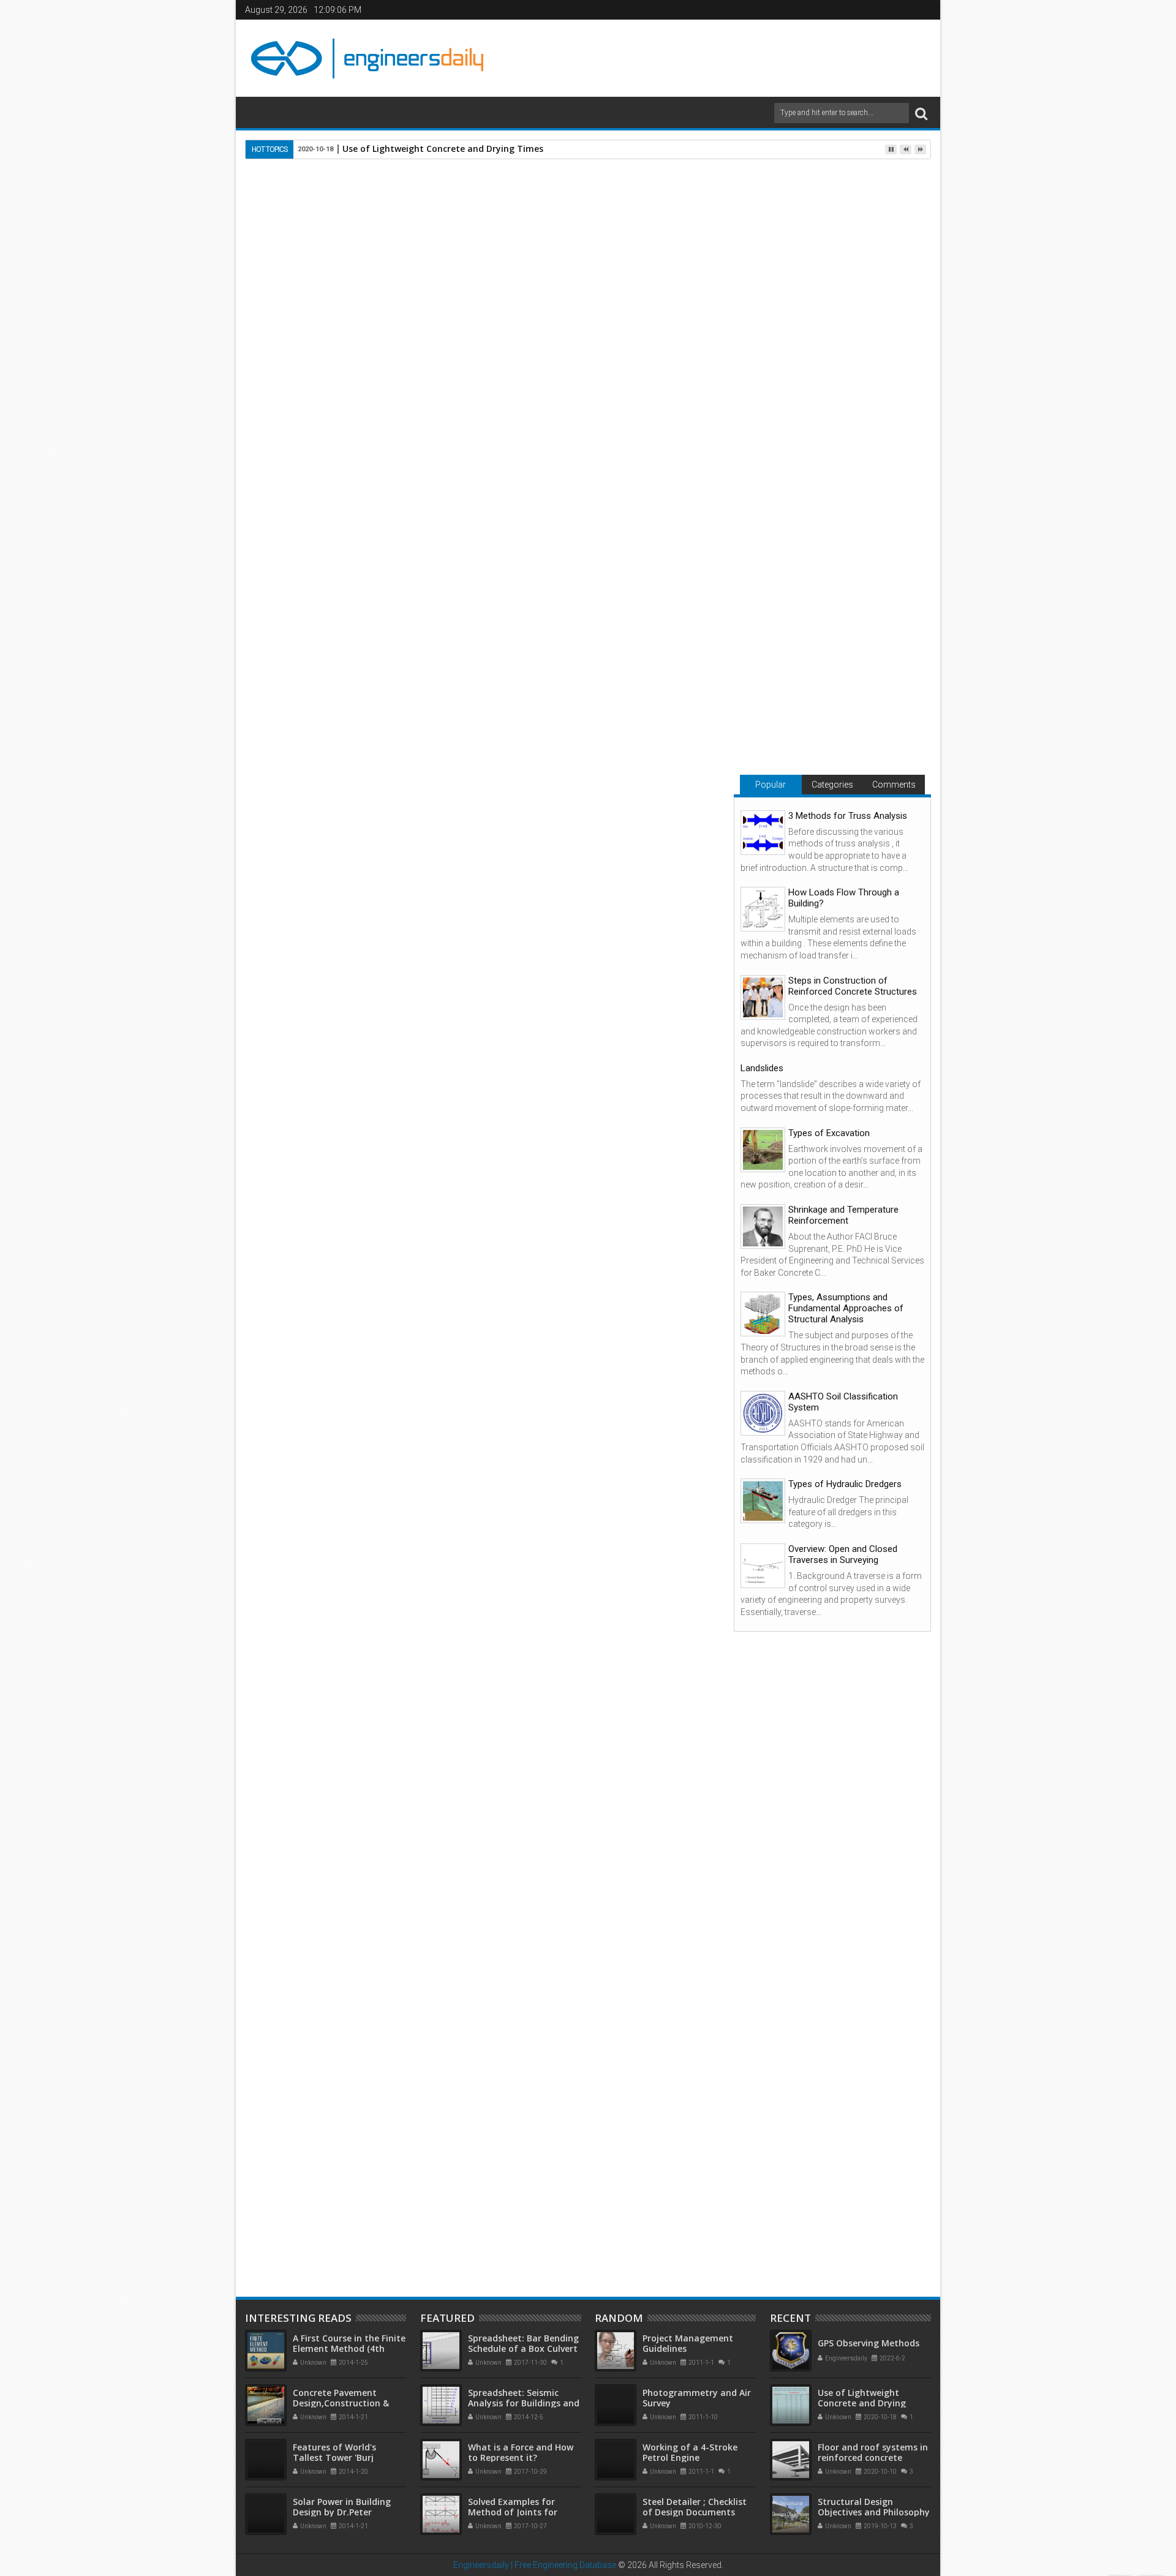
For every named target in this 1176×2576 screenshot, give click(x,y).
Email (679, 235)
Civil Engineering (317, 1801)
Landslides (762, 1068)
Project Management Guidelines (688, 2343)
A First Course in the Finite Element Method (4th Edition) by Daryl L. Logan (349, 2348)
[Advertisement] (711, 56)
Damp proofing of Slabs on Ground (313, 2185)
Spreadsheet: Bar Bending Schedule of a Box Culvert (523, 2343)
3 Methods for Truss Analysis (848, 816)
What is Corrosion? (605, 2180)
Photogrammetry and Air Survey (697, 2398)
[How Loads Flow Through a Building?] (763, 909)
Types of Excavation (829, 1133)
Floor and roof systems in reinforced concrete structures (873, 2457)
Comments (894, 785)
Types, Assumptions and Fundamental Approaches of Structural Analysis (846, 1308)
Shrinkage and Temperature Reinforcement (843, 1215)
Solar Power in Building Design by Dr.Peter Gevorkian (342, 2512)
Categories (832, 785)
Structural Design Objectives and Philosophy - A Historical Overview (874, 2512)
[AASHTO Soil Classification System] (763, 1413)
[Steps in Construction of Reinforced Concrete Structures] (763, 997)
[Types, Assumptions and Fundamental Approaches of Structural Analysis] (763, 1314)
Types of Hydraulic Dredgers (845, 1484)
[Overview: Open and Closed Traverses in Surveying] (763, 1566)
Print (636, 235)
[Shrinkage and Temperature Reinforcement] (763, 1226)
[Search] (921, 113)
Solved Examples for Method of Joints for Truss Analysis (513, 2512)
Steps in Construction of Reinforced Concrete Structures (853, 986)
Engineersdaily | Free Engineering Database (535, 2565)
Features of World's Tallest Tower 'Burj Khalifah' (334, 2457)
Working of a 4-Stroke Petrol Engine (690, 2452)
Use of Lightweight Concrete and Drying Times (443, 149)
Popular (771, 785)
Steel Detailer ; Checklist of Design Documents (695, 2507)
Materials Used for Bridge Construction (465, 2185)
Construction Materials (401, 1801)
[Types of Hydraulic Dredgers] (763, 1501)
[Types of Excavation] (763, 1150)
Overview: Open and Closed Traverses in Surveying (843, 1554)
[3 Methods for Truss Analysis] (763, 833)
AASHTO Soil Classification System (843, 1402)
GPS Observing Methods (869, 2343)
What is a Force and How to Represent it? (521, 2452)
